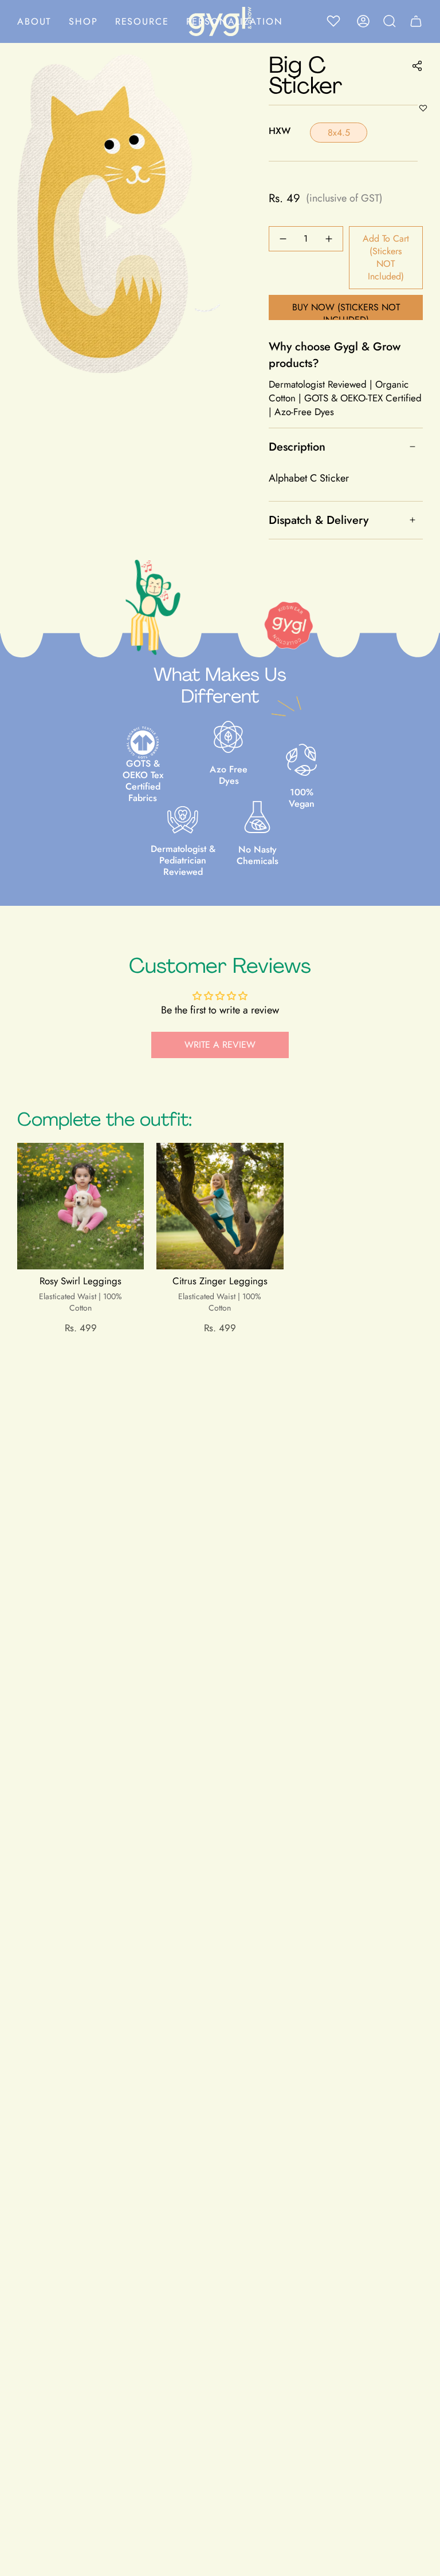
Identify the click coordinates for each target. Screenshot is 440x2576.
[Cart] (416, 21)
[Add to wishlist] (423, 108)
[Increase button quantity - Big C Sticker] (328, 239)
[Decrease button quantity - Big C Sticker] (284, 239)
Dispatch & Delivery (319, 520)
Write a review (220, 1045)
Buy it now (346, 307)
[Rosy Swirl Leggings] (80, 1206)
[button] (83, 21)
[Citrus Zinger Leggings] (220, 1206)
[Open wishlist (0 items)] (337, 21)
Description (297, 447)
